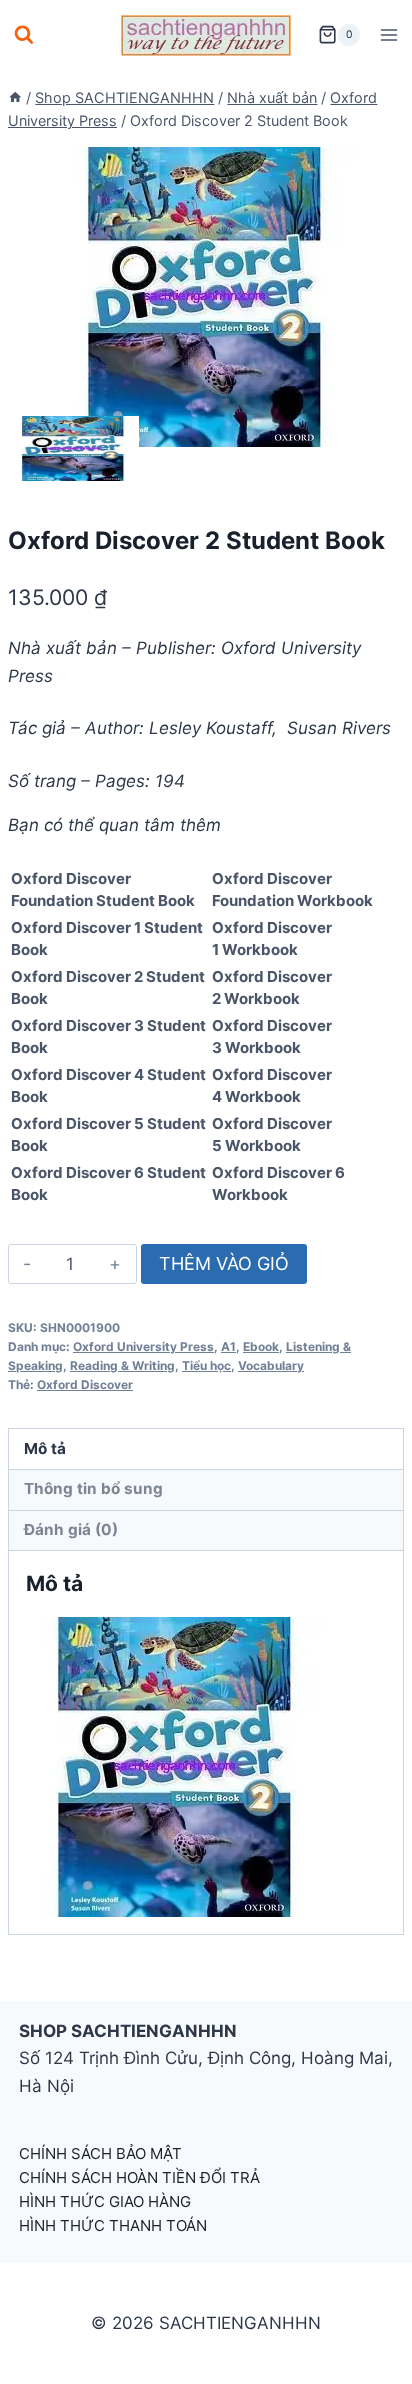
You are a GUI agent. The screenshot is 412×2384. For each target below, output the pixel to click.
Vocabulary (271, 1365)
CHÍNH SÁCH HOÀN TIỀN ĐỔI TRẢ (139, 2177)
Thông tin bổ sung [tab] (93, 1488)
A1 (228, 1346)
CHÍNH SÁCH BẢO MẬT (100, 2153)
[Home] (15, 97)
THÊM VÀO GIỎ (224, 1263)
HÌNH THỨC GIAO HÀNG (105, 2201)
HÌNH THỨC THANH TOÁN (113, 2225)
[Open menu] (388, 34)
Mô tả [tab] (45, 1448)
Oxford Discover (85, 1384)
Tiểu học (206, 1365)
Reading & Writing (122, 1365)
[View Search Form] (24, 35)
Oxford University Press (143, 1346)
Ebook (261, 1346)
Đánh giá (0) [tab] (71, 1529)
